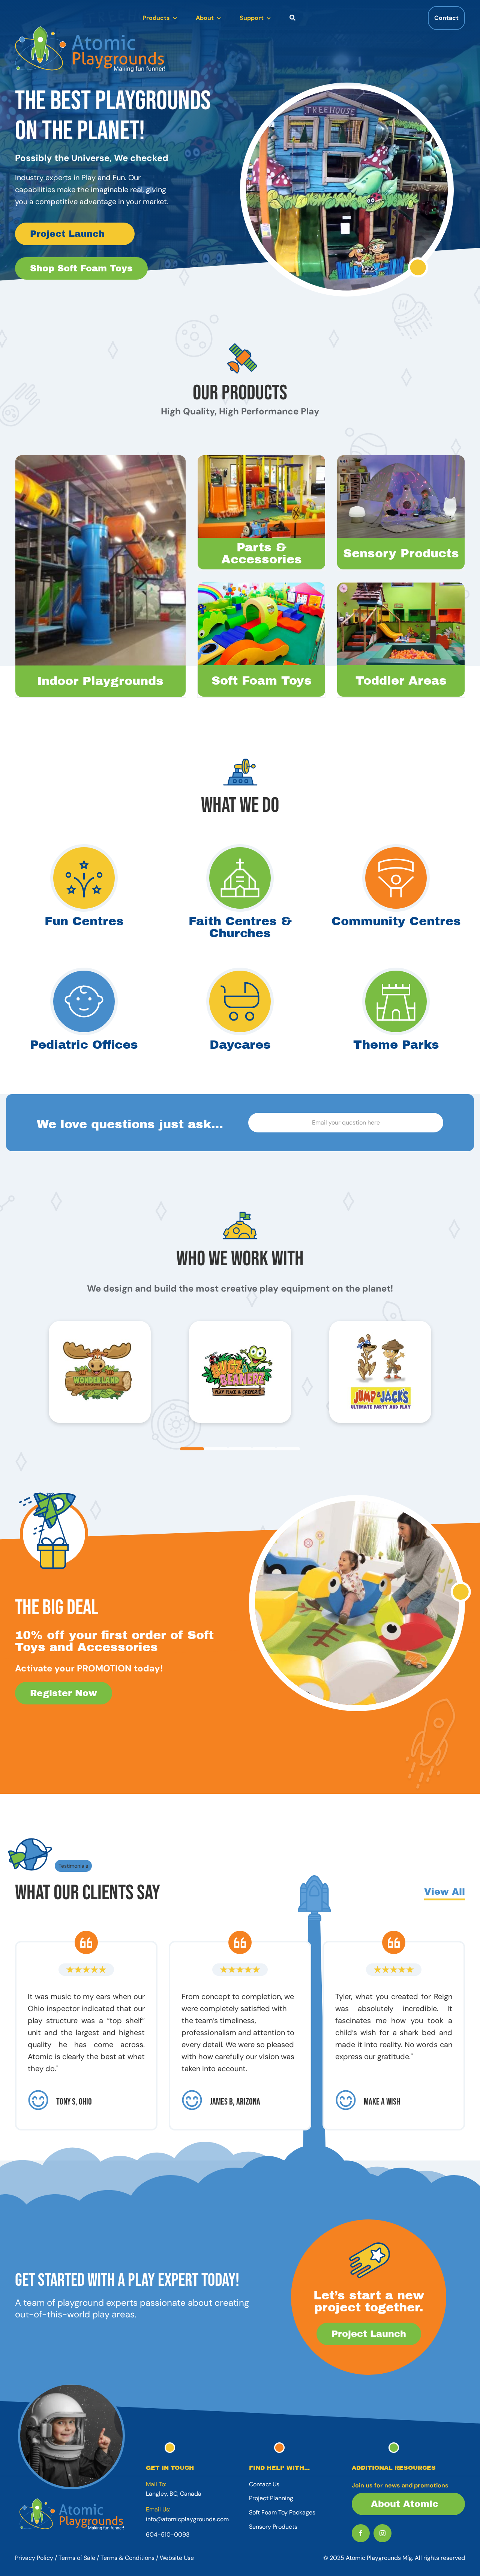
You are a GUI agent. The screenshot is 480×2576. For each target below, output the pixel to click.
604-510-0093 (168, 2535)
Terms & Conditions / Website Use (147, 2558)
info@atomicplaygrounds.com (187, 2519)
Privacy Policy (34, 2558)
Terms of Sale (77, 2558)
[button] (192, 1449)
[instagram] (382, 2533)
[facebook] (361, 2533)
